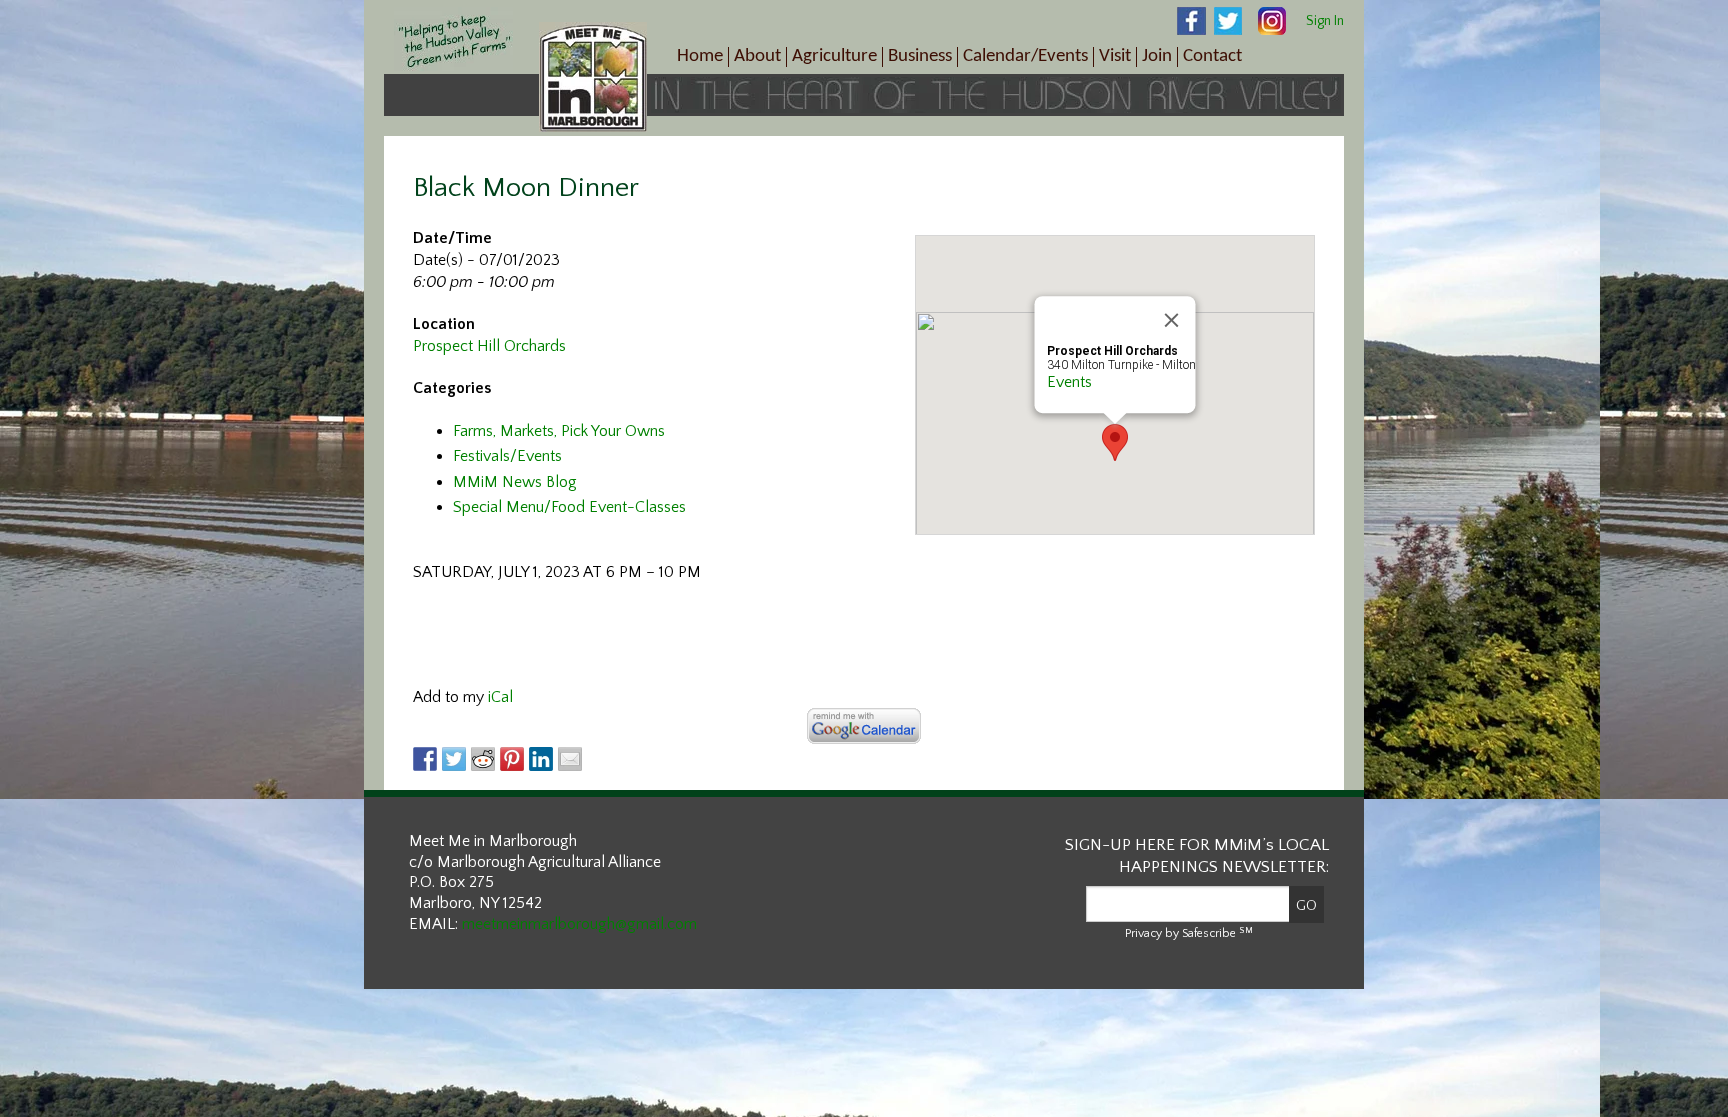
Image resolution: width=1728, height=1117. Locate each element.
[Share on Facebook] (425, 759)
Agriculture (834, 56)
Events (1069, 382)
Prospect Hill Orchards (489, 346)
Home (700, 56)
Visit (1115, 56)
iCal (500, 697)
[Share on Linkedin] (541, 759)
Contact (1212, 56)
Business (920, 56)
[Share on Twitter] (454, 759)
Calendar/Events (1025, 56)
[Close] (1172, 320)
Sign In (1325, 21)
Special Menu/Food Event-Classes (569, 507)
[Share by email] (570, 759)
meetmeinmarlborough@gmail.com (579, 924)
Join (1157, 56)
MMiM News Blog (515, 482)
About (757, 56)
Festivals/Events (507, 456)
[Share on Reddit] (483, 759)
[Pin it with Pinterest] (512, 759)
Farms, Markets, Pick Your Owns (559, 431)
